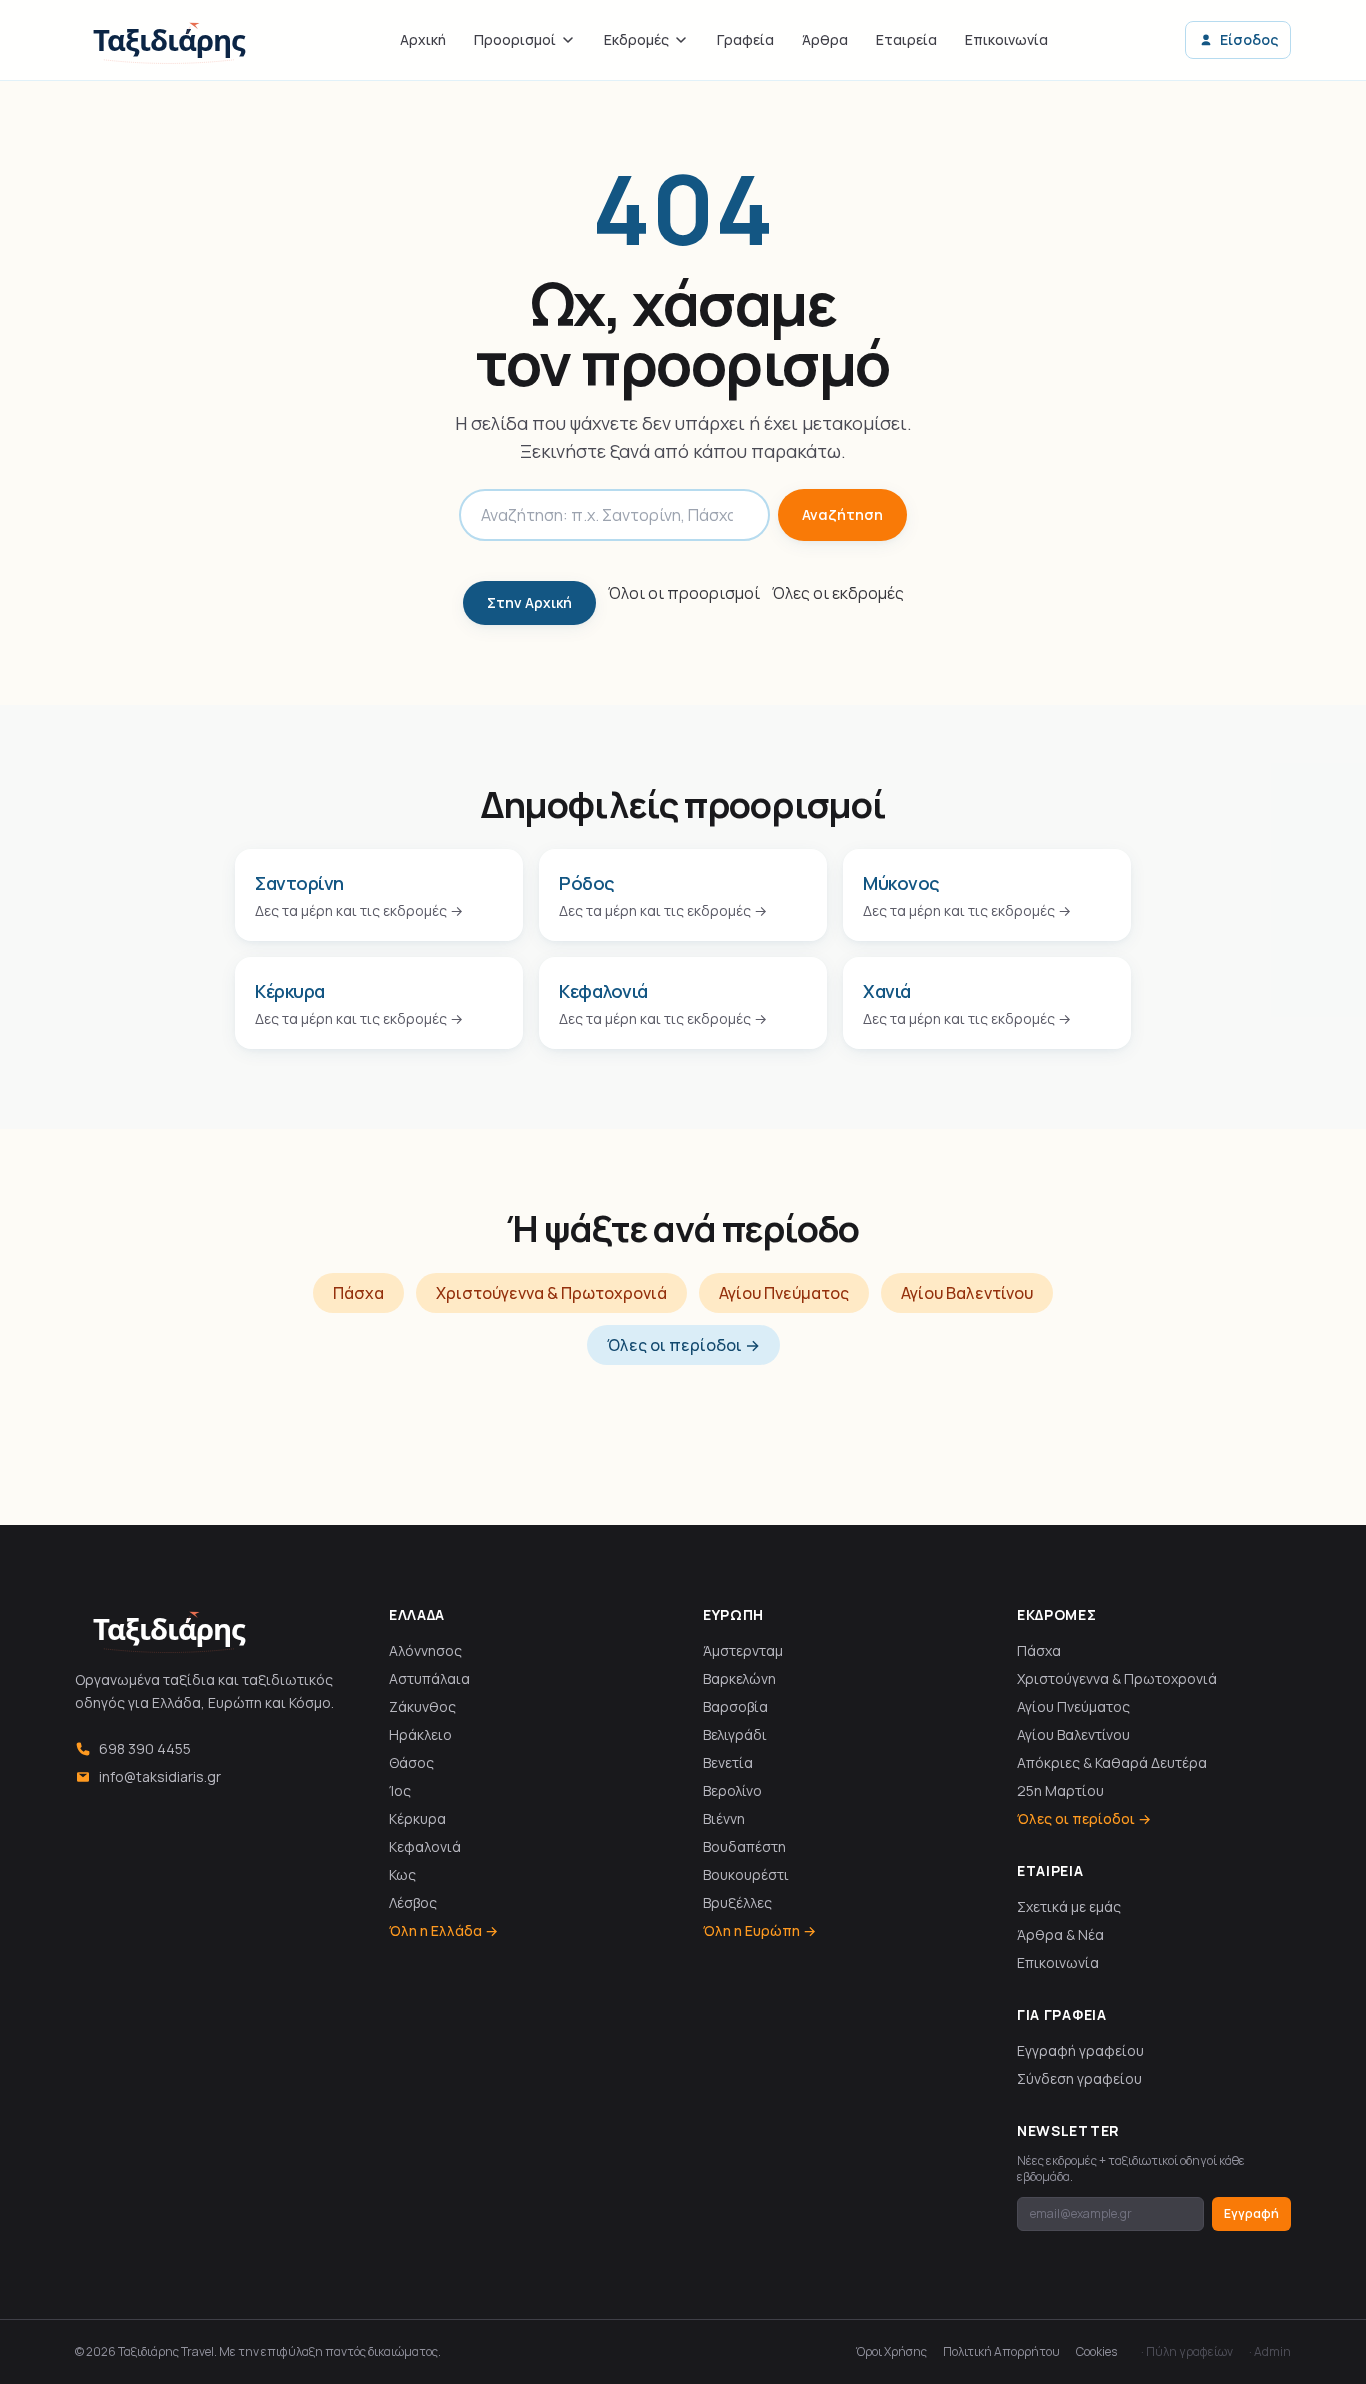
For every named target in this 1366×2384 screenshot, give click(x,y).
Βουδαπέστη (744, 1846)
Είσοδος (1249, 39)
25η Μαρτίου (1060, 1790)
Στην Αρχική (529, 602)
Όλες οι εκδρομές (838, 593)
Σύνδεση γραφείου (1079, 2078)
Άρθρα (825, 39)
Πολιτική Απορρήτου (1001, 2352)
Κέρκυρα (417, 1818)
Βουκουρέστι (746, 1874)
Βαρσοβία (735, 1706)
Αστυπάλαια (429, 1678)
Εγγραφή (1251, 2213)
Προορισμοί (515, 39)
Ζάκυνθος (422, 1706)
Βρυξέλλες (737, 1902)
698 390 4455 (145, 1748)
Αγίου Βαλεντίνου (967, 1293)
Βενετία (728, 1762)
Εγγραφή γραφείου (1080, 2050)
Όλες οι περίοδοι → (683, 1345)
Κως (402, 1874)
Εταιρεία (906, 39)
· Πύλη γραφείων (1187, 2352)
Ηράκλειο (420, 1734)
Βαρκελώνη (739, 1678)
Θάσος (411, 1762)
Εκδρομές (636, 39)
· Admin (1270, 2352)
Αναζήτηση (842, 514)
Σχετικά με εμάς (1069, 1906)
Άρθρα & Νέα (1060, 1934)
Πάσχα (358, 1293)
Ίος (400, 1790)
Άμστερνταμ (743, 1650)
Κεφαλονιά (425, 1846)
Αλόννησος (425, 1650)
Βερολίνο (732, 1790)
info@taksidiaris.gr (160, 1776)
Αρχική (423, 39)
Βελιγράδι (735, 1734)
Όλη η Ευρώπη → (759, 1930)
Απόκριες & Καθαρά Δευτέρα (1112, 1762)
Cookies (1096, 2352)
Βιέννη (724, 1818)
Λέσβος (413, 1902)
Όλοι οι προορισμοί (684, 593)
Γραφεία (745, 39)
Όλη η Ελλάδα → (443, 1930)
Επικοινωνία (1006, 39)
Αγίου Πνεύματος (784, 1293)
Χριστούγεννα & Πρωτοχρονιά (551, 1293)
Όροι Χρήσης (891, 2352)
